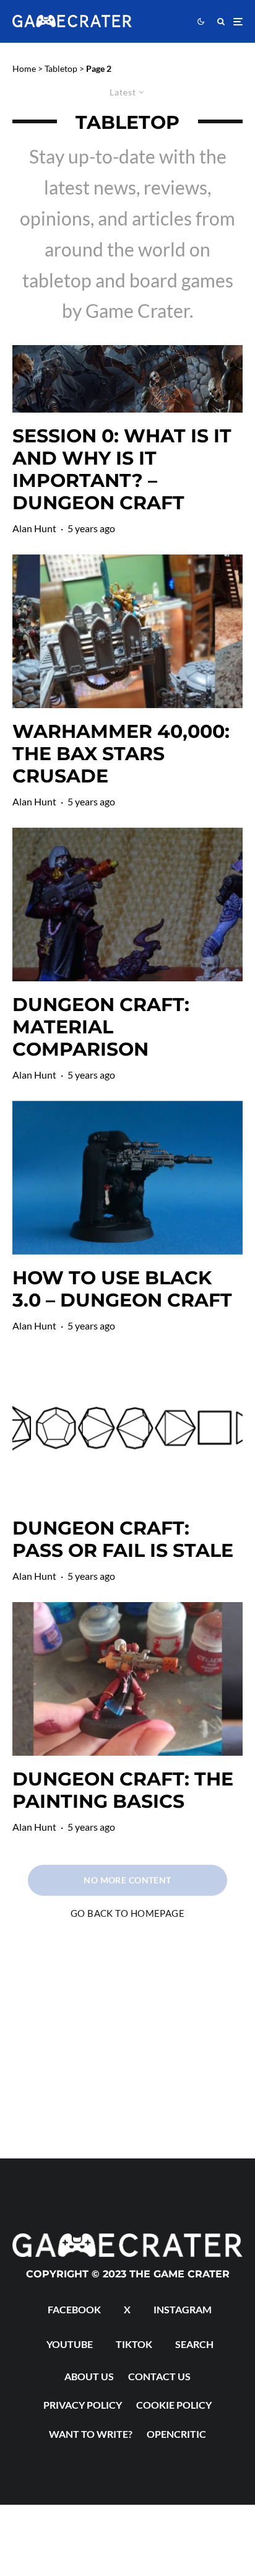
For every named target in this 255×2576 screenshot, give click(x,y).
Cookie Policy (174, 2405)
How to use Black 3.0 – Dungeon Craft (122, 1289)
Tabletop (61, 68)
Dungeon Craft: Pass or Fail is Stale (123, 1540)
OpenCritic (176, 2434)
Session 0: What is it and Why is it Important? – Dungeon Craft (122, 470)
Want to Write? (91, 2434)
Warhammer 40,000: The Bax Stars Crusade (121, 754)
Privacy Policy (83, 2405)
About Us (89, 2376)
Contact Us (159, 2376)
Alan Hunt (34, 528)
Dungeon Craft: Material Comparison (101, 1027)
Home (24, 68)
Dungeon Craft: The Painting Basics (123, 1790)
